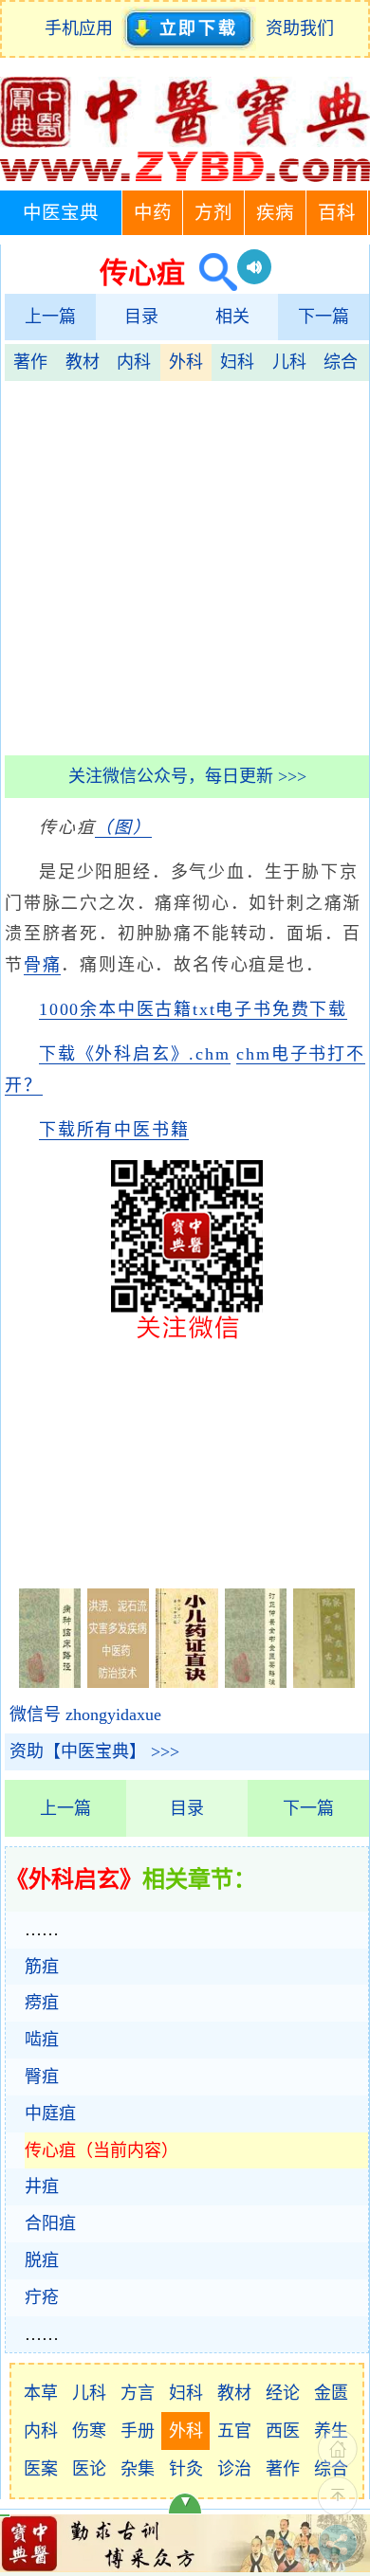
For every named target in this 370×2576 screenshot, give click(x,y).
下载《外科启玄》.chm (135, 1054)
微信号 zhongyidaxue (85, 1714)
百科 (337, 213)
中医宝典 (61, 213)
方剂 (213, 213)
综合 (341, 362)
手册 (138, 2431)
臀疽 (42, 2077)
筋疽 (42, 1967)
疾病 (275, 213)
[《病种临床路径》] (50, 1682)
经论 (283, 2393)
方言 (138, 2393)
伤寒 (89, 2431)
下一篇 (324, 317)
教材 (83, 362)
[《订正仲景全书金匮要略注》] (256, 1682)
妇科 (237, 362)
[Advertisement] (185, 566)
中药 (153, 213)
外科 (186, 362)
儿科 (289, 362)
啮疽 (42, 2040)
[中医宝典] (185, 177)
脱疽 (42, 2260)
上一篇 (50, 317)
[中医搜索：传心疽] (211, 272)
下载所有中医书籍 (114, 1130)
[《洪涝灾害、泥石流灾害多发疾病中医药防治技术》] (118, 1682)
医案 (41, 2469)
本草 (41, 2393)
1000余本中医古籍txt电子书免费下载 (193, 1009)
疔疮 (42, 2297)
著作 (30, 362)
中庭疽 (50, 2113)
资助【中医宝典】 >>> (94, 1751)
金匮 (331, 2393)
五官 (234, 2431)
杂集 (138, 2469)
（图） (123, 827)
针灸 (186, 2469)
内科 (134, 362)
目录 (141, 317)
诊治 (234, 2469)
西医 (283, 2431)
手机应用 (83, 28)
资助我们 (300, 28)
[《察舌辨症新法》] (324, 1682)
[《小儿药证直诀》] (186, 1682)
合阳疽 (50, 2223)
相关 (232, 317)
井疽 (42, 2186)
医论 (89, 2469)
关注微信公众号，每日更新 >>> (187, 776)
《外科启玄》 (74, 1879)
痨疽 (42, 2003)
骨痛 (43, 965)
